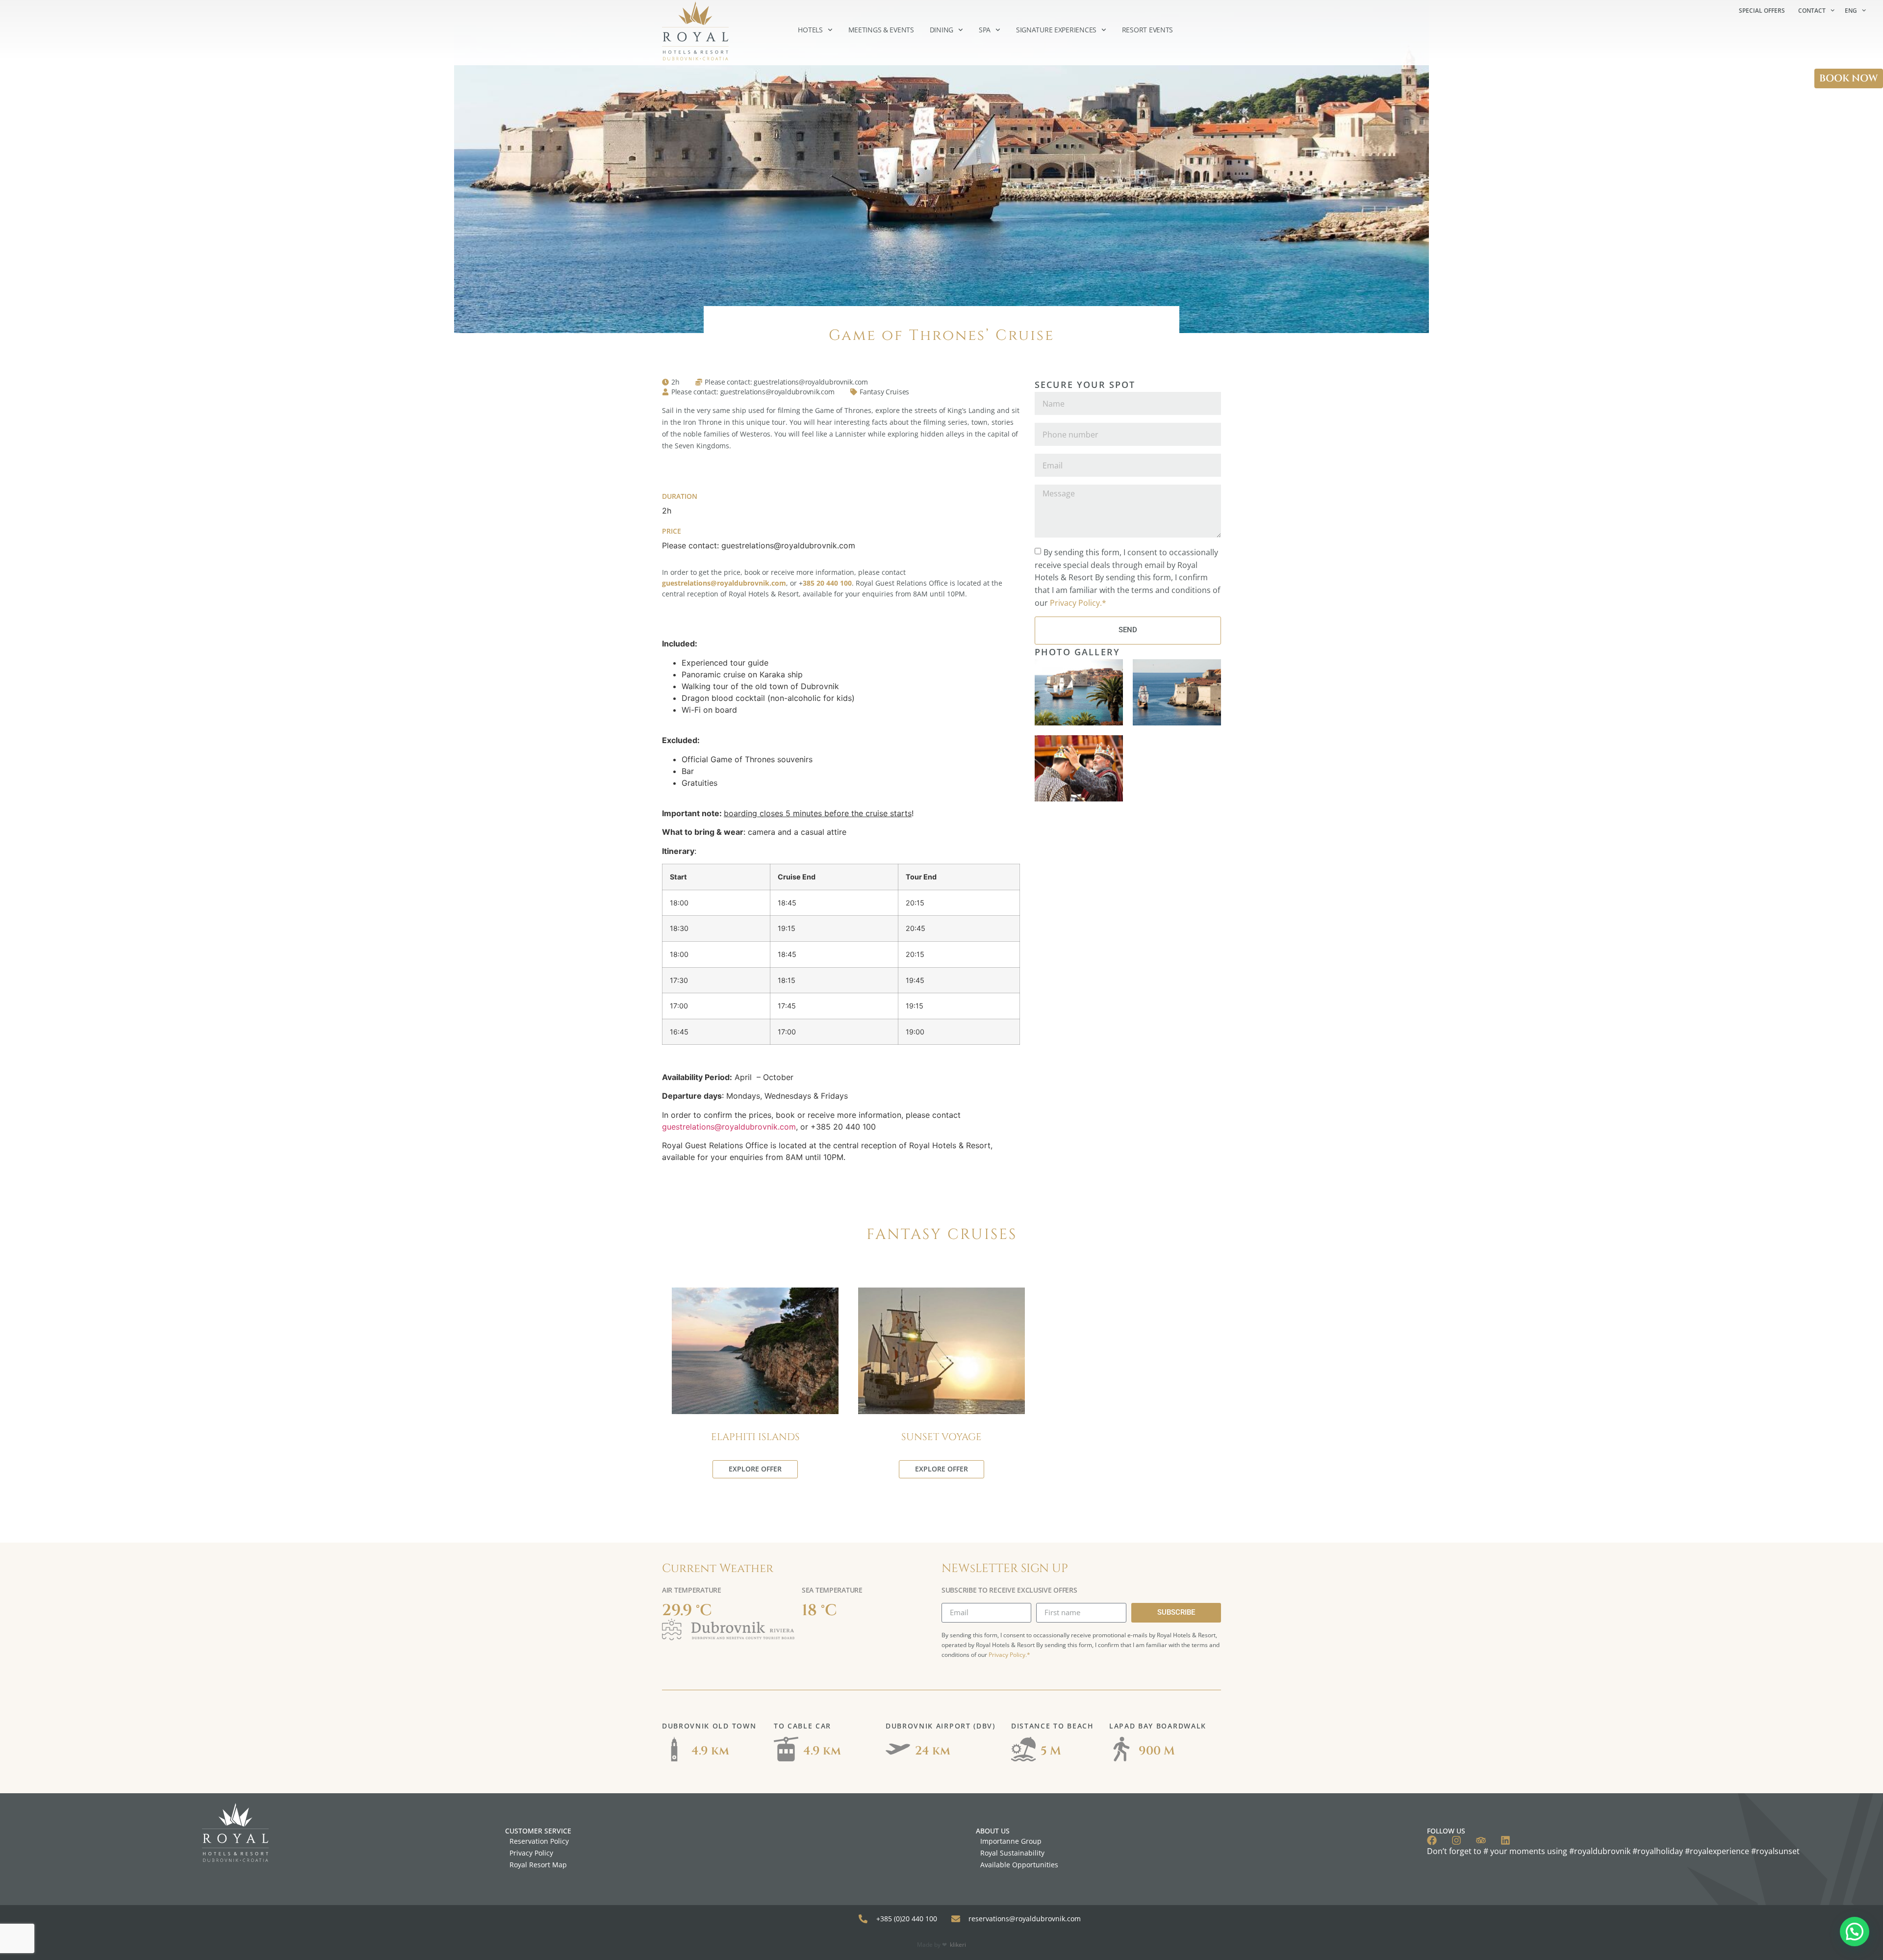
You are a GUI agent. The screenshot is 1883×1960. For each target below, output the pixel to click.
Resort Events (1147, 30)
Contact (1812, 11)
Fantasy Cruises (884, 392)
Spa (985, 30)
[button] (1855, 1932)
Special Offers (1762, 11)
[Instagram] (1456, 1840)
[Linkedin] (1505, 1840)
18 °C (819, 1611)
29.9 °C (687, 1611)
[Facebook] (1432, 1840)
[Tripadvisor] (1481, 1840)
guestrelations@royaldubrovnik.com (729, 1127)
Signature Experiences (1056, 30)
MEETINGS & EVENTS (881, 30)
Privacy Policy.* (1078, 602)
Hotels (810, 30)
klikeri (958, 1945)
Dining (941, 30)
